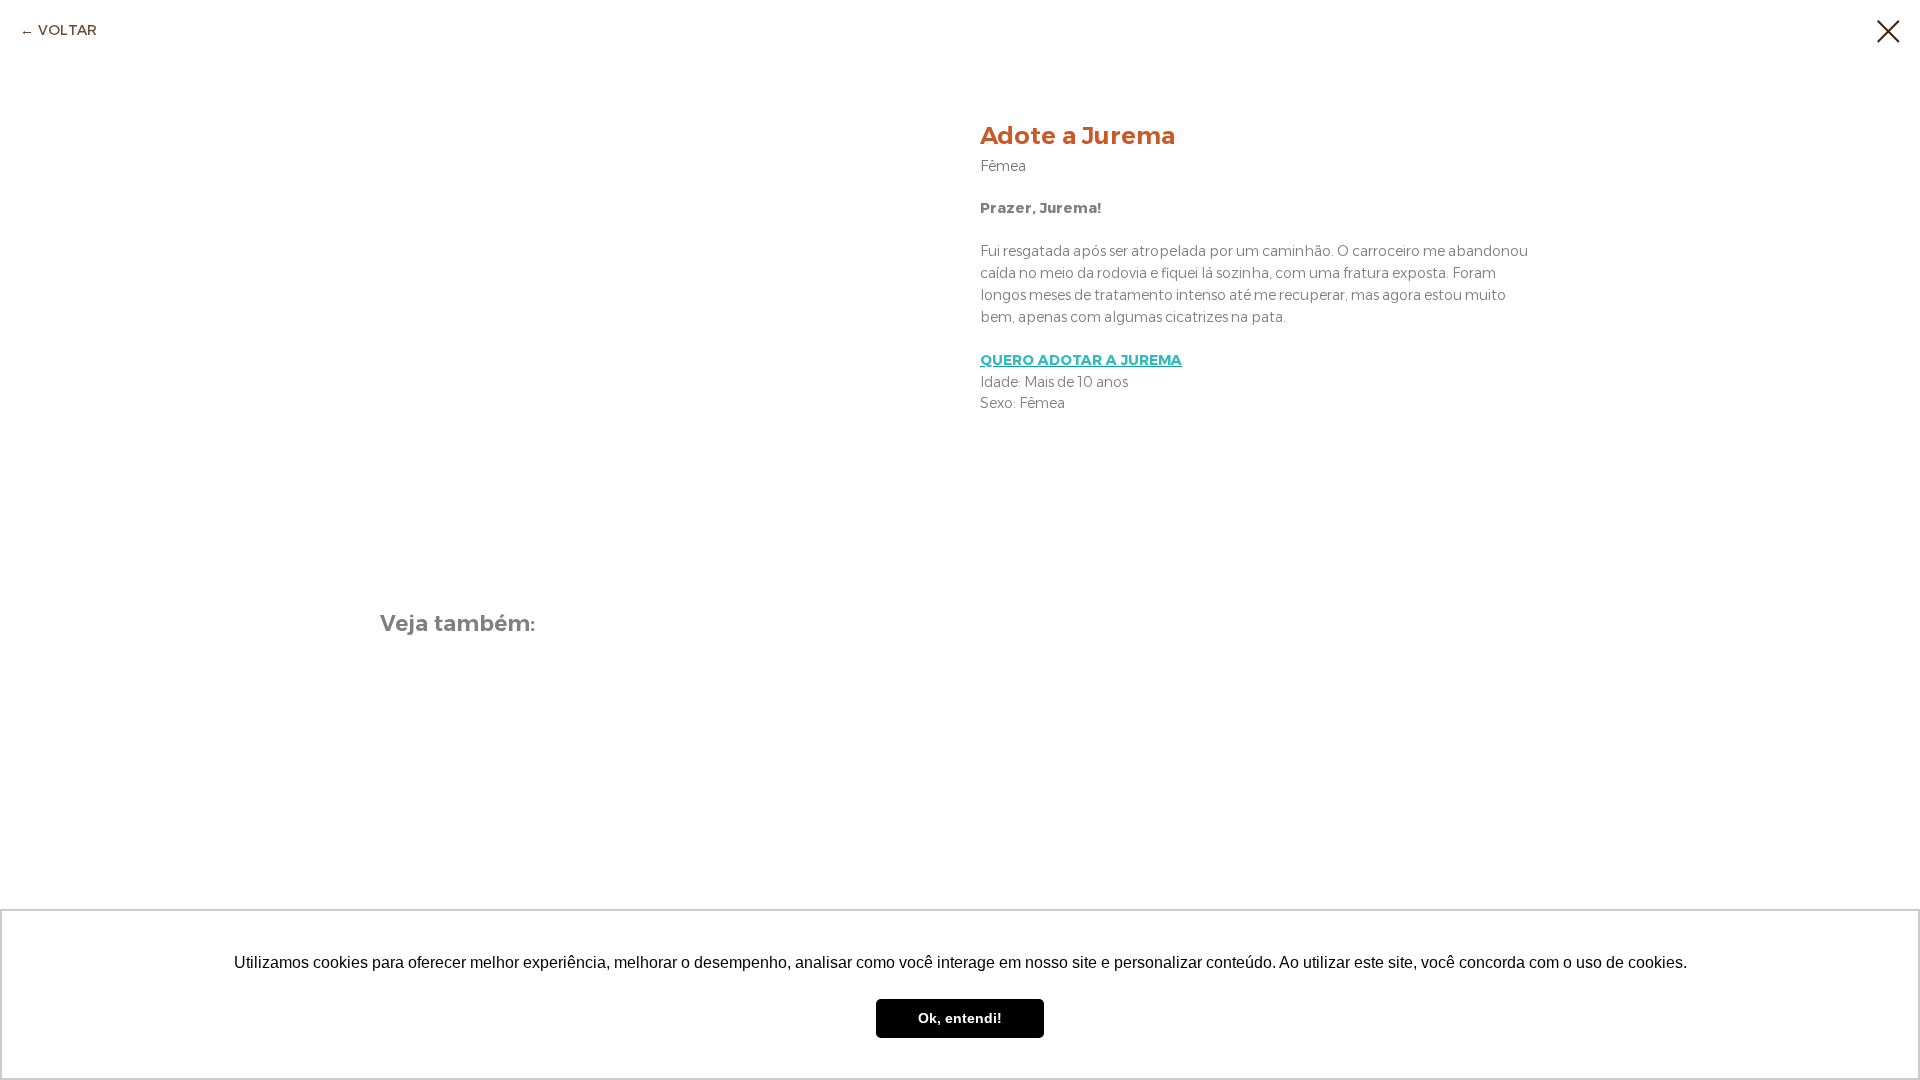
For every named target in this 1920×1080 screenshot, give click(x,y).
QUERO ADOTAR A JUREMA (1081, 360)
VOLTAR (67, 30)
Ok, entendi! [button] (960, 1018)
